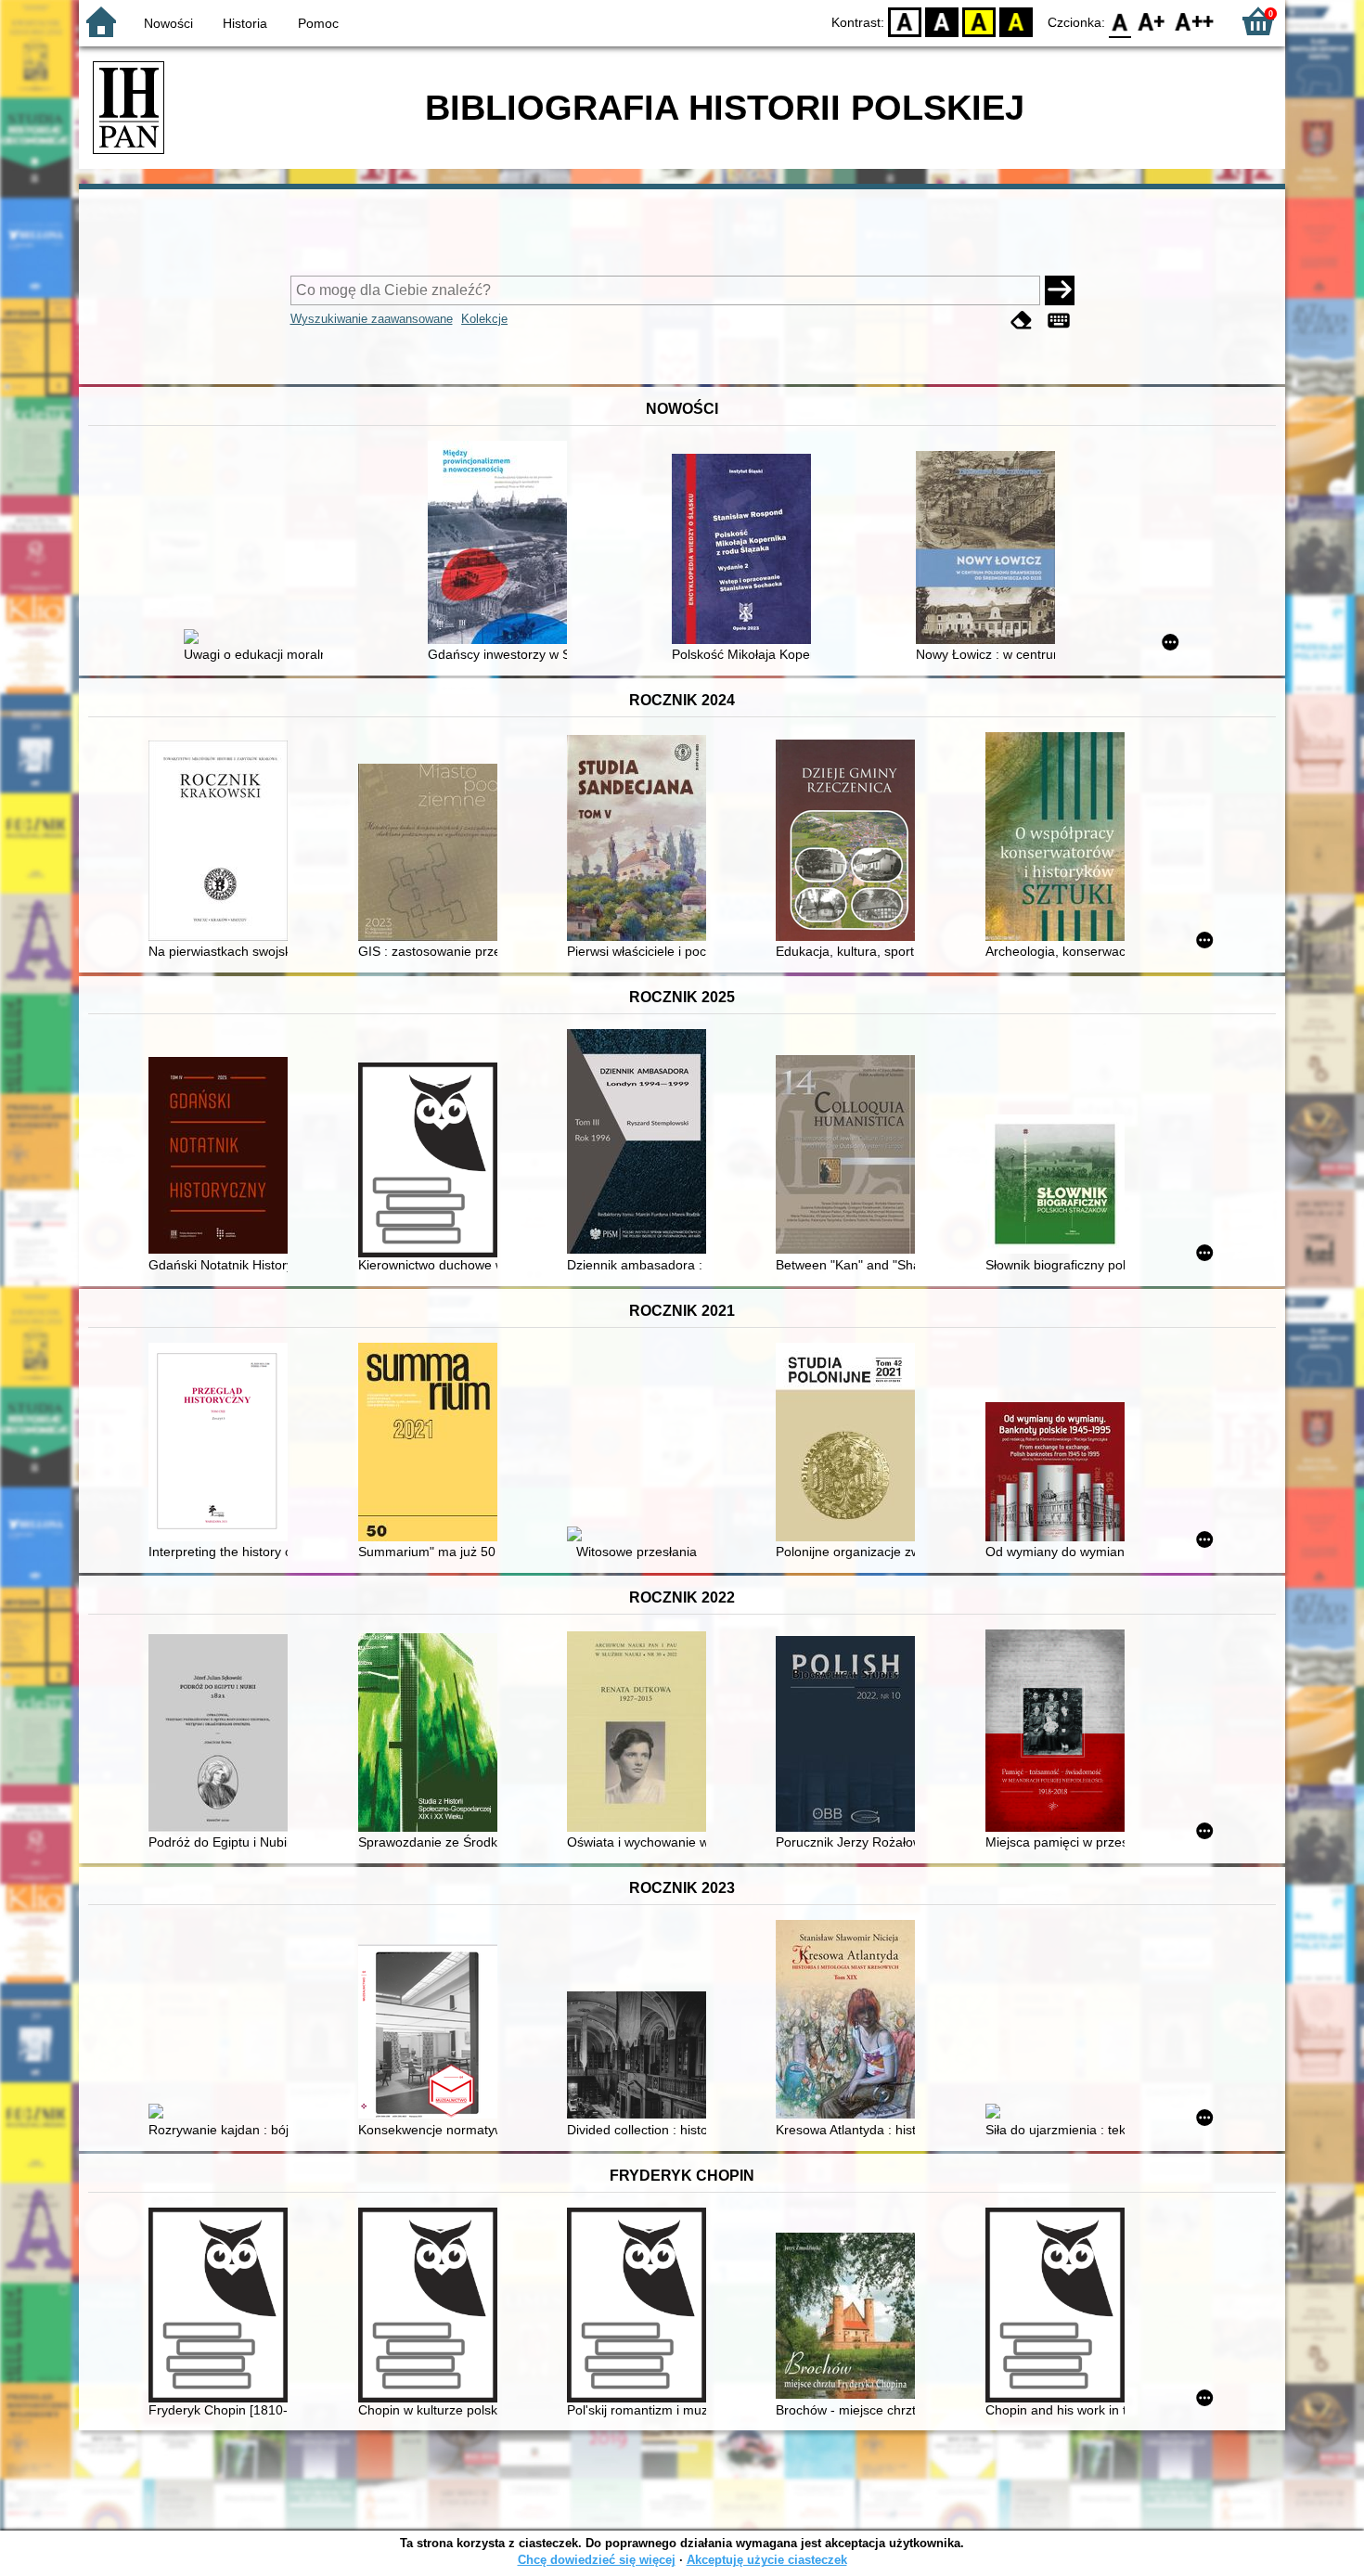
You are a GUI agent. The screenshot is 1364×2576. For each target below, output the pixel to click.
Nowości (168, 23)
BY (1016, 21)
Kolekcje (484, 319)
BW (942, 21)
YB (979, 21)
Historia (245, 23)
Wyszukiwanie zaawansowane (372, 319)
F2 (1195, 21)
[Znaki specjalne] (1059, 321)
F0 (1120, 21)
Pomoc (318, 23)
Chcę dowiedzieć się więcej (597, 2560)
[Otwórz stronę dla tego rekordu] (258, 638)
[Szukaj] (1060, 290)
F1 (1152, 21)
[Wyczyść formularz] (1022, 321)
